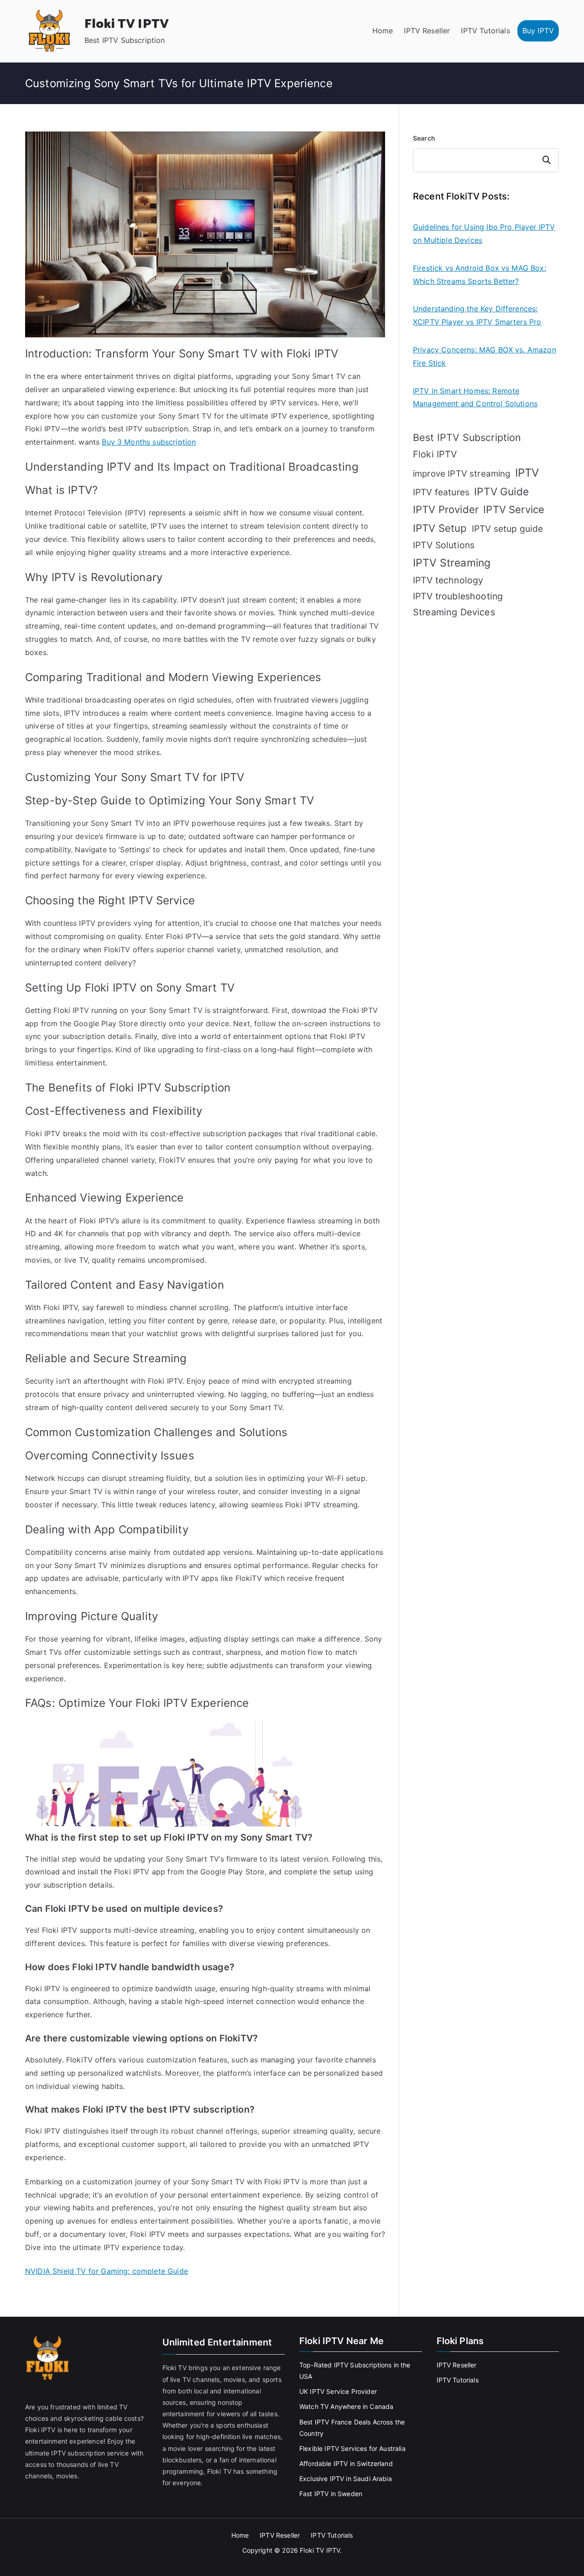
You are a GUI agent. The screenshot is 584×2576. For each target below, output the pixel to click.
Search (424, 138)
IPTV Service (514, 509)
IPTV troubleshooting (458, 596)
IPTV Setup (440, 528)
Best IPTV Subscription (467, 437)
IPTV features (441, 492)
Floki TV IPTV (127, 24)
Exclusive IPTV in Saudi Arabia (346, 2479)
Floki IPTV (435, 454)
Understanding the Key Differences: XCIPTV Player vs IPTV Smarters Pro (477, 315)
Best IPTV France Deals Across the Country (352, 2428)
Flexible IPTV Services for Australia (352, 2448)
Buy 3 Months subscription (149, 442)
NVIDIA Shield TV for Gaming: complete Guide (107, 2271)
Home (383, 31)
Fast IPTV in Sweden (331, 2494)
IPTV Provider (446, 509)
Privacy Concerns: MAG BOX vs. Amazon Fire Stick (485, 356)
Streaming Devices (454, 612)
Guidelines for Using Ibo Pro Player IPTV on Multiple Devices (484, 233)
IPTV (527, 473)
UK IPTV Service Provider (338, 2391)
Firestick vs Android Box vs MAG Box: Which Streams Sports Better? (480, 275)
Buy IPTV (538, 31)
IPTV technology (448, 580)
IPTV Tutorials (485, 31)
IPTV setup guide (508, 529)
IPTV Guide (501, 491)
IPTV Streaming (452, 563)
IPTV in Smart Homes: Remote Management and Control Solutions (475, 397)
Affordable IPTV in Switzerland (346, 2463)
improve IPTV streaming (462, 474)
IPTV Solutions (444, 545)
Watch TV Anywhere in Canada (346, 2406)
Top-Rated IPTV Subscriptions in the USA (355, 2371)
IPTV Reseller (427, 31)
